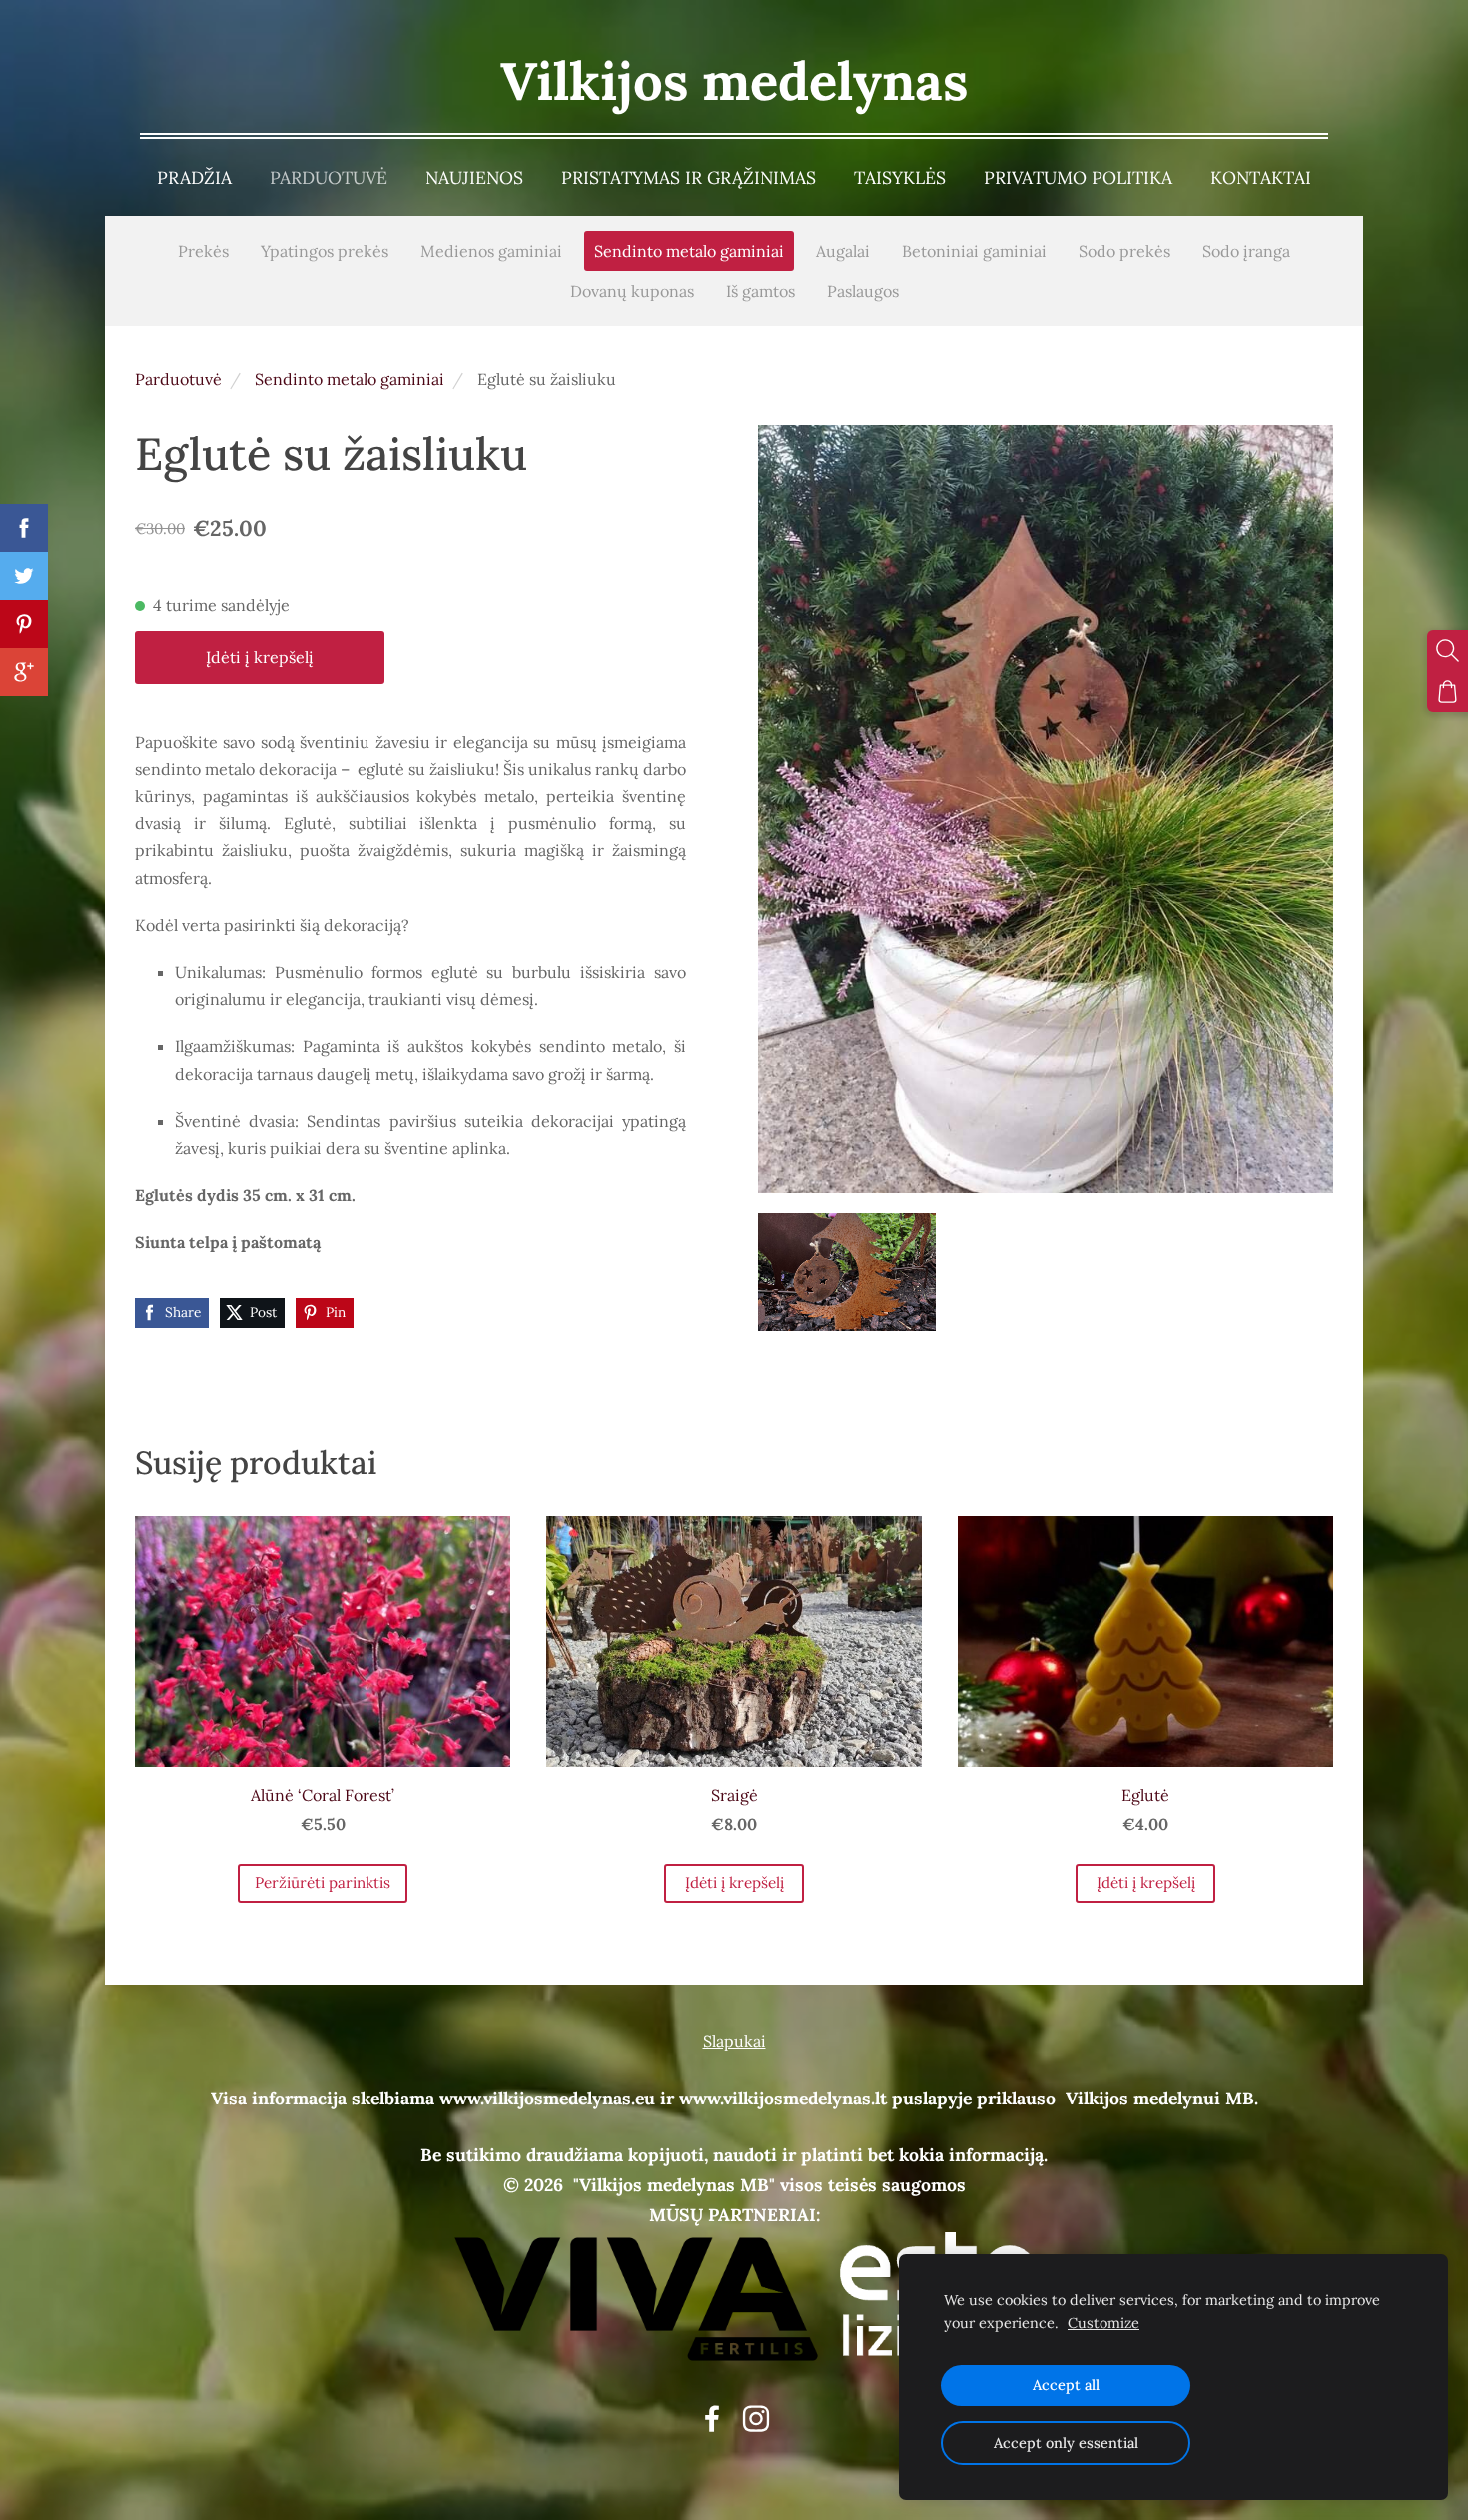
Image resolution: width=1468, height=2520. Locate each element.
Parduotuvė (178, 379)
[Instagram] (756, 2419)
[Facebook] (712, 2419)
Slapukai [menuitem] (734, 2041)
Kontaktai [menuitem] (1261, 177)
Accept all (1066, 2385)
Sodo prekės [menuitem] (1124, 251)
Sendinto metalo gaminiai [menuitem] (689, 251)
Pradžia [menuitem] (194, 177)
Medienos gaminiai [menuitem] (491, 251)
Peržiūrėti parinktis (323, 1882)
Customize (1103, 2323)
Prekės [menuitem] (203, 251)
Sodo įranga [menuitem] (1246, 251)
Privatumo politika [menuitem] (1078, 177)
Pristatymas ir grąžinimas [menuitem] (689, 177)
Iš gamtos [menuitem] (760, 291)
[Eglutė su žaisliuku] (847, 1272)
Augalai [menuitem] (843, 251)
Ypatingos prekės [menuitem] (325, 251)
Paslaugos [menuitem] (863, 291)
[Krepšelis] (1448, 692)
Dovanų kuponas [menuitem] (632, 291)
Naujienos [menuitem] (474, 177)
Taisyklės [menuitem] (900, 177)
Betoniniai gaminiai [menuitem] (974, 251)
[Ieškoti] (1448, 651)
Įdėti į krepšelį (260, 657)
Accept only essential (1066, 2443)
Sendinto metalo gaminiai (350, 379)
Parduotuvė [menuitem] (329, 177)
